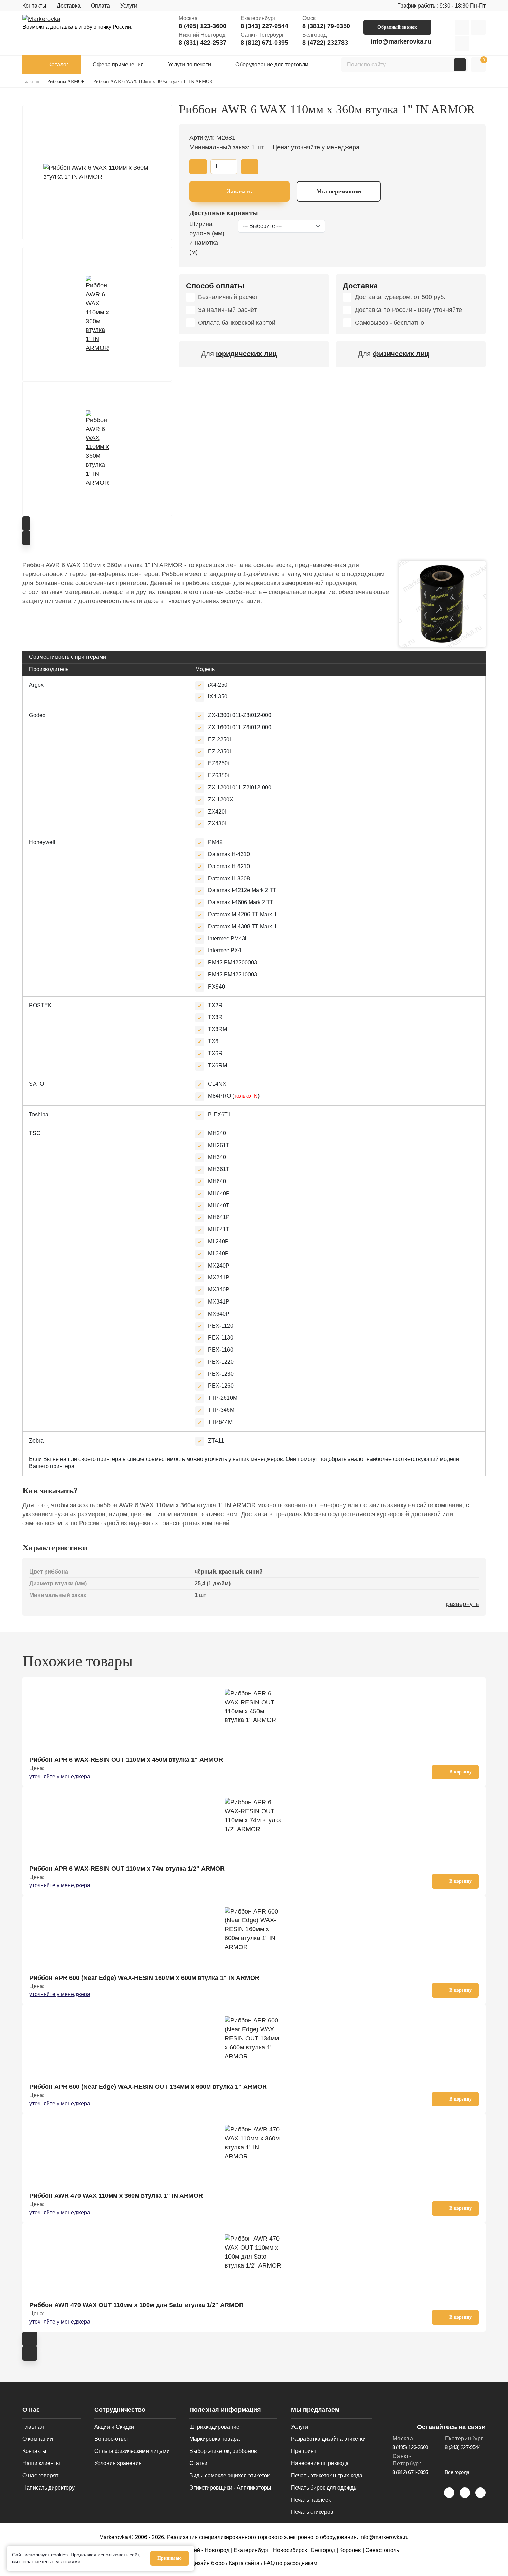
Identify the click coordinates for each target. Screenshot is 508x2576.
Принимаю (170, 2558)
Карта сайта (244, 2563)
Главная (33, 2427)
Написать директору (49, 2488)
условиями (68, 2561)
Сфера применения (118, 64)
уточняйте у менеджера (60, 1776)
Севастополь (382, 2550)
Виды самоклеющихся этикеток (229, 2476)
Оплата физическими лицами (132, 2451)
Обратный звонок (397, 27)
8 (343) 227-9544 (264, 26)
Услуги (129, 6)
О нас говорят (40, 2476)
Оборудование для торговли (272, 64)
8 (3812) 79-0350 (326, 26)
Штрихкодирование (214, 2427)
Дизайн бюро (208, 2563)
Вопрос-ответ (112, 2439)
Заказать (240, 191)
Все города (457, 2472)
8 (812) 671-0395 (264, 43)
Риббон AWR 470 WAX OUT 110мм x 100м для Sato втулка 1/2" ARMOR (137, 2305)
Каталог (58, 64)
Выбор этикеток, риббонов (223, 2451)
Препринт (304, 2451)
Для (239, 354)
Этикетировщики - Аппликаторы (230, 2488)
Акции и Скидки (114, 2427)
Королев (350, 2550)
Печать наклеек (311, 2500)
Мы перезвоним (339, 191)
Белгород (323, 2550)
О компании (38, 2439)
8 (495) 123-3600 (203, 26)
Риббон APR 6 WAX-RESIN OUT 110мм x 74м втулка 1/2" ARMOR (127, 1869)
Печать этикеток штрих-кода (327, 2476)
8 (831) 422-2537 (203, 43)
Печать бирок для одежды (324, 2488)
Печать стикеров (312, 2512)
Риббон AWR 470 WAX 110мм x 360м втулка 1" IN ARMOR (116, 2196)
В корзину (460, 1772)
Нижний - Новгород (205, 2550)
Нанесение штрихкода (320, 2463)
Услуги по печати (190, 64)
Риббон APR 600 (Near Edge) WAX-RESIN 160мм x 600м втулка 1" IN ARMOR (144, 1978)
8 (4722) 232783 (325, 43)
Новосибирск (290, 2550)
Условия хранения (118, 2463)
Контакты (34, 6)
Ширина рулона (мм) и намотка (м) (207, 238)
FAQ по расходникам (290, 2563)
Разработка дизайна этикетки (328, 2439)
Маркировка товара (215, 2439)
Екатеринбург (251, 2550)
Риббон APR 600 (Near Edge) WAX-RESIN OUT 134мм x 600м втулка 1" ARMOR (148, 2087)
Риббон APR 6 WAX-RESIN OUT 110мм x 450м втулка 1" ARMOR (126, 1760)
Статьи (198, 2463)
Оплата (100, 6)
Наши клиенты (41, 2463)
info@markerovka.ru (401, 41)
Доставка (69, 6)
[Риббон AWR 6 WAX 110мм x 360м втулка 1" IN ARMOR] (97, 173)
